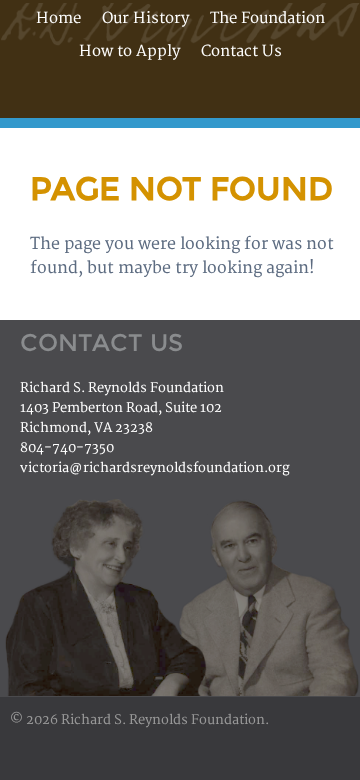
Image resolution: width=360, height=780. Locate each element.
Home (58, 18)
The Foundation (267, 18)
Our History (145, 18)
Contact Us (241, 51)
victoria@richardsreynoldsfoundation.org (155, 468)
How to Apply (129, 51)
